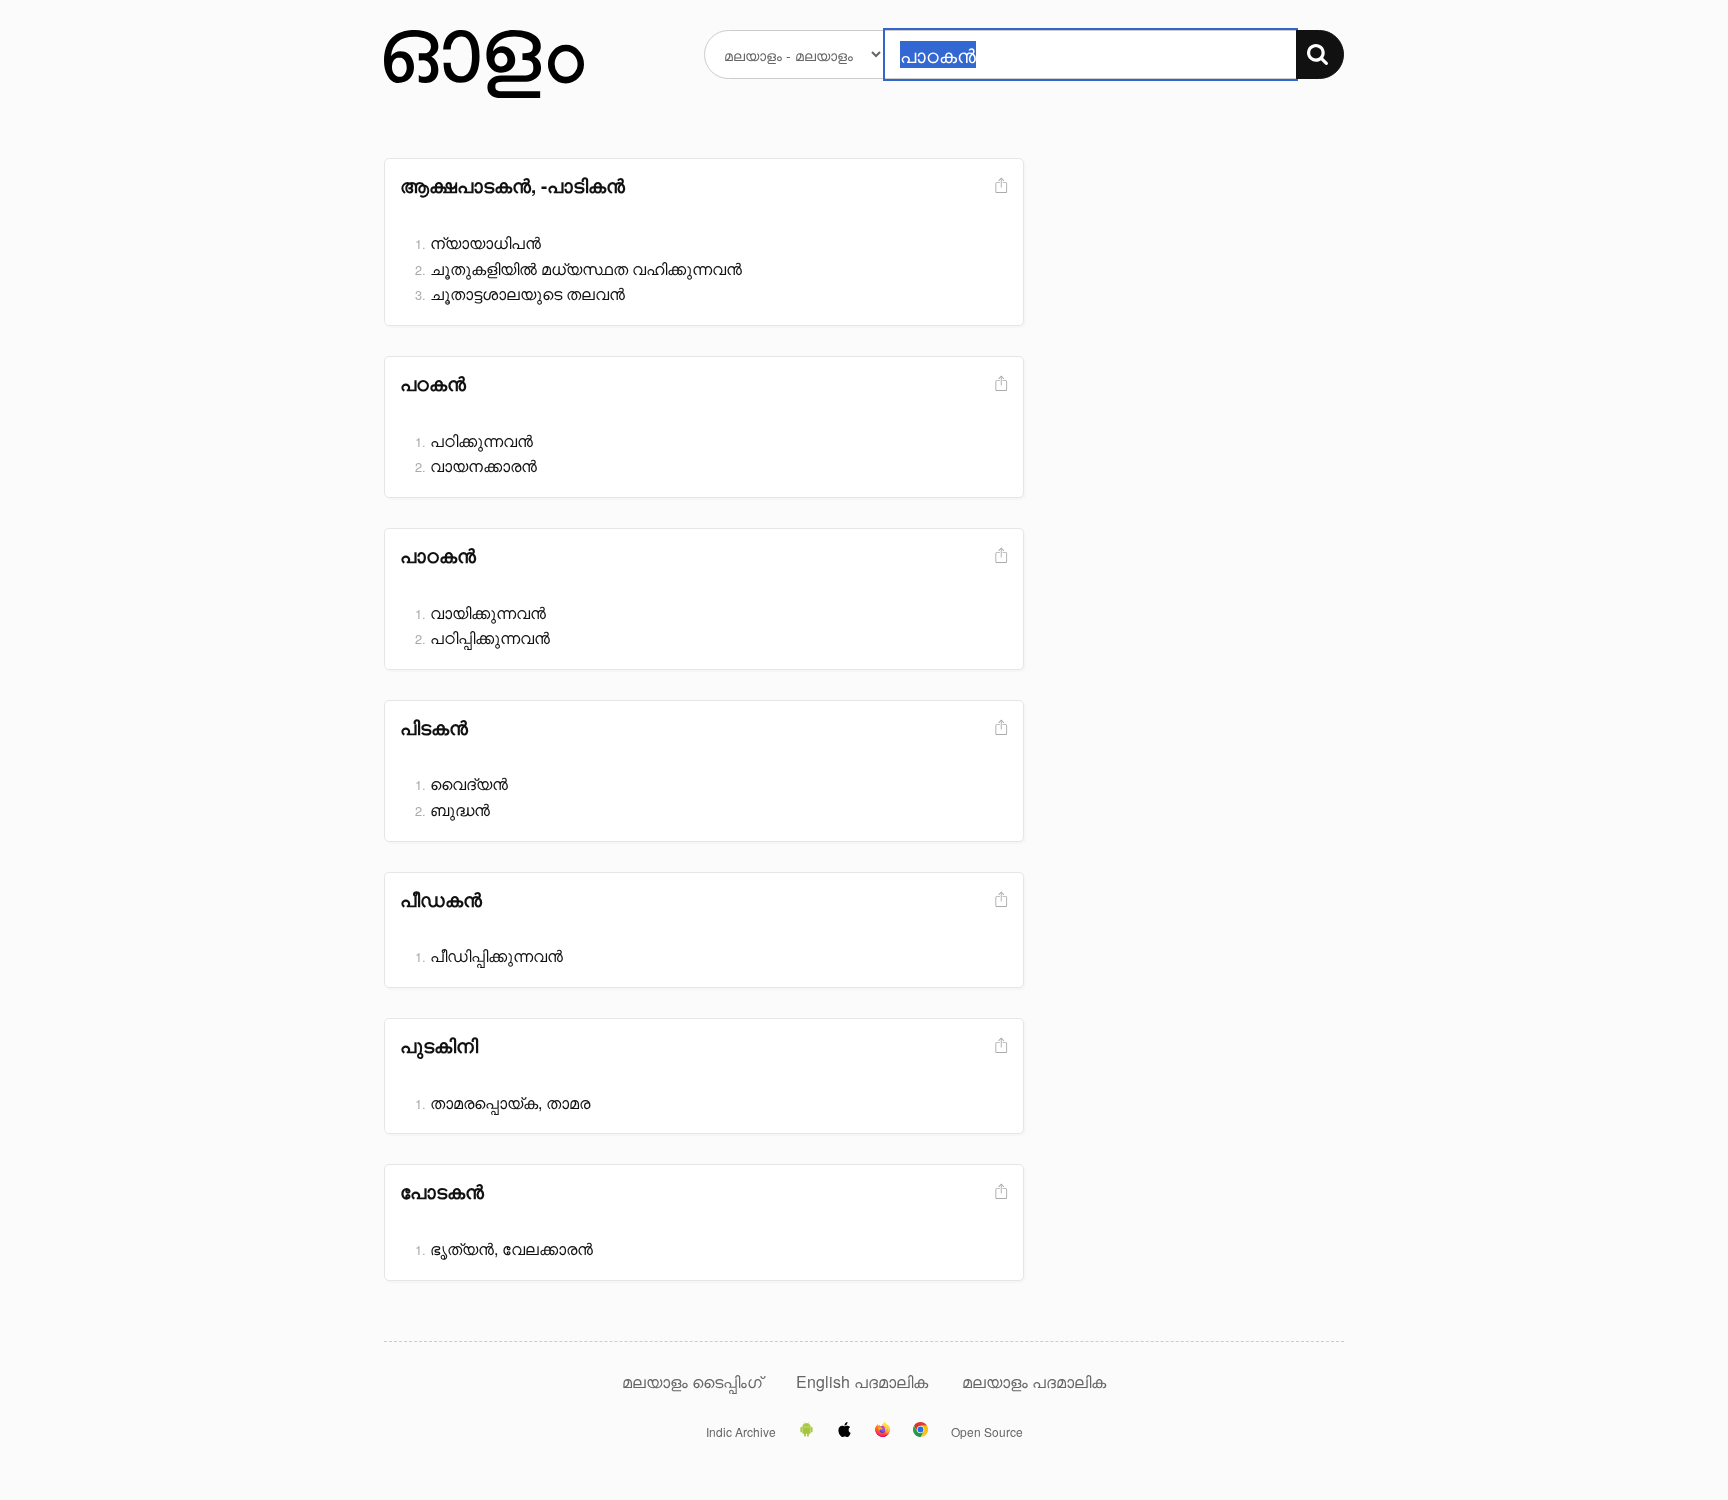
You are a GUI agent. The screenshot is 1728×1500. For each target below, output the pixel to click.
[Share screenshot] (999, 186)
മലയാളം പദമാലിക (1034, 1381)
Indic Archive (741, 1432)
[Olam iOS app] (844, 1431)
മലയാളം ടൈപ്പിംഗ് (692, 1381)
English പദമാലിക (864, 1381)
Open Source (987, 1432)
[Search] (1320, 54)
